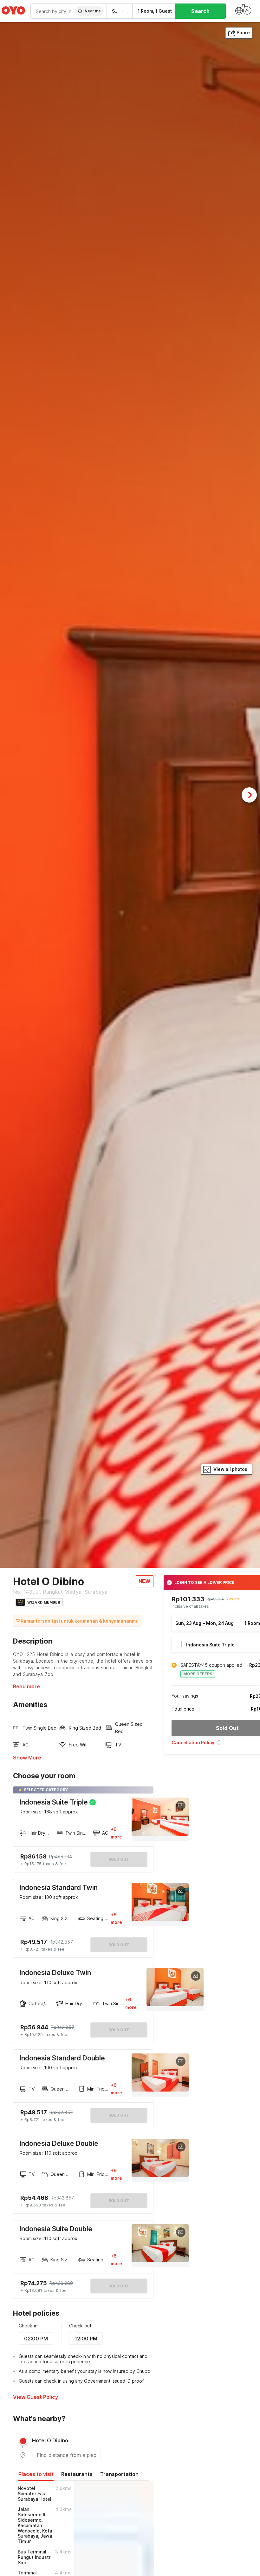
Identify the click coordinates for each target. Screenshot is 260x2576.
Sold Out (119, 1945)
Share (243, 33)
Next (249, 795)
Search (200, 11)
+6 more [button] (116, 1833)
